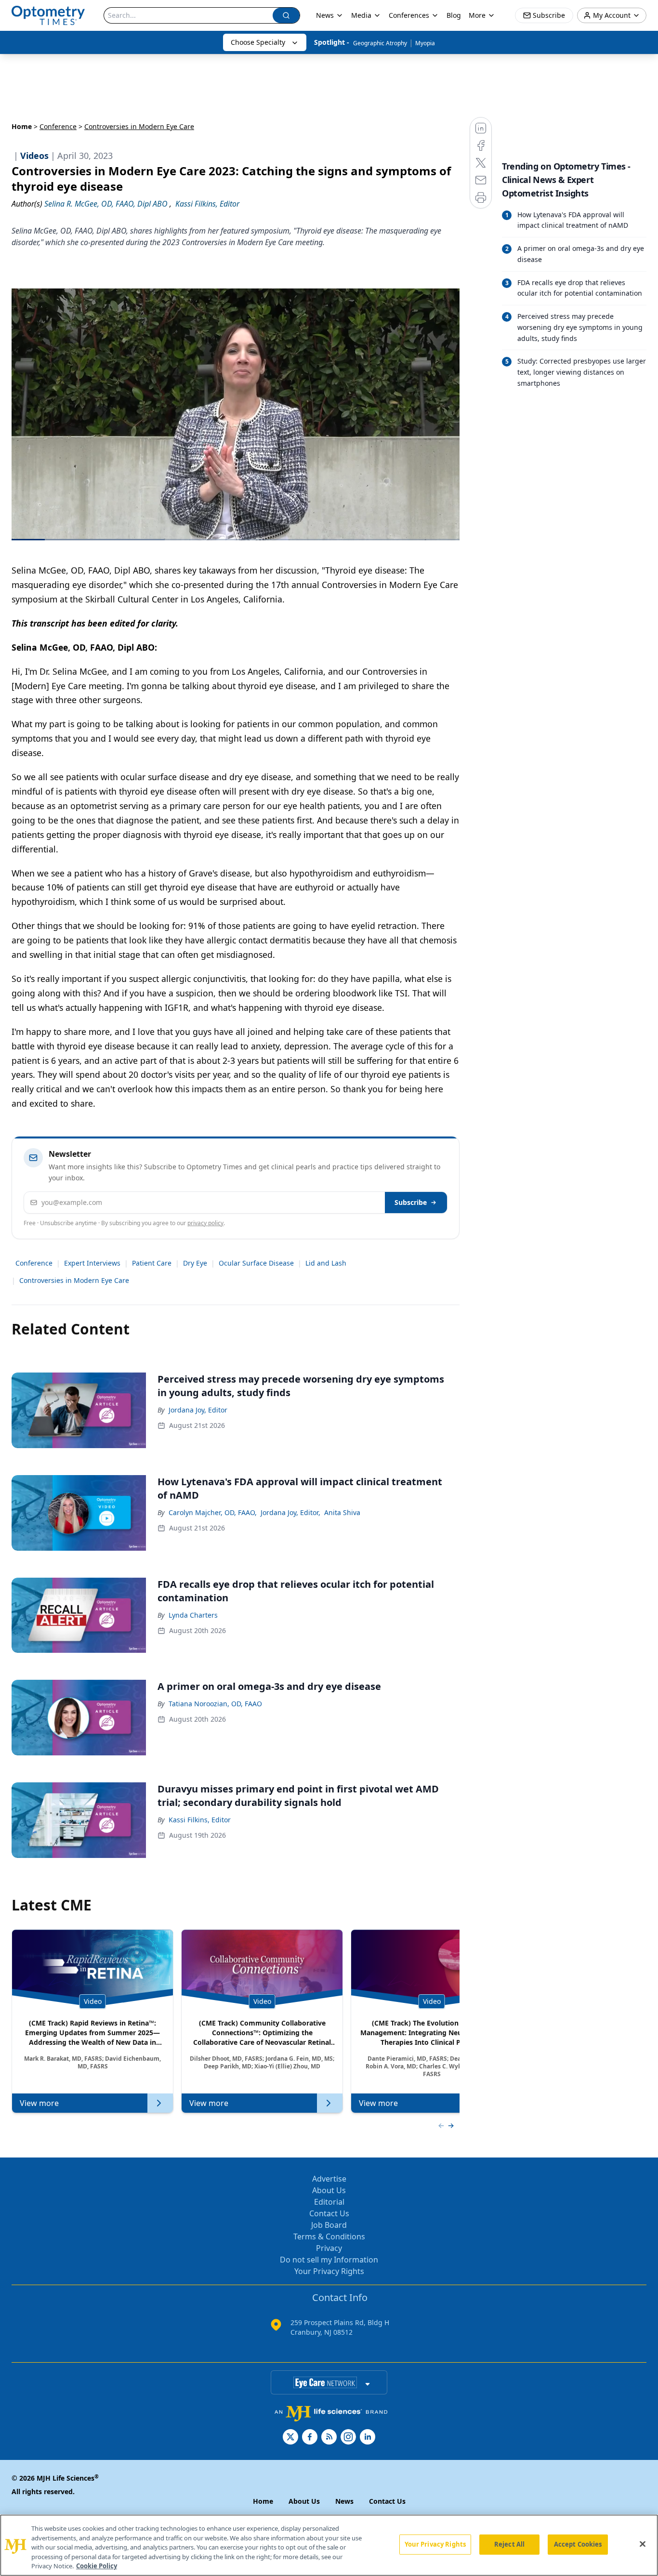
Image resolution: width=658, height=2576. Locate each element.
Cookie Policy (97, 2566)
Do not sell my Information (329, 2260)
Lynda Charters (193, 1615)
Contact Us (329, 2213)
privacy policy (205, 1223)
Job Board (329, 2225)
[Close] (643, 2544)
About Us (329, 2190)
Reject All (509, 2544)
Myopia (425, 43)
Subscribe (411, 1202)
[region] (329, 2545)
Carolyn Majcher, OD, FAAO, (213, 1512)
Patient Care (152, 1263)
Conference (58, 126)
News (325, 15)
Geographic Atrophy (380, 43)
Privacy (329, 2248)
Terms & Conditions (329, 2236)
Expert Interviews (92, 1263)
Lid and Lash (326, 1263)
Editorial (329, 2202)
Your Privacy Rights (329, 2271)
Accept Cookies (578, 2544)
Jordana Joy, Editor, (290, 1512)
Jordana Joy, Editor (198, 1410)
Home (22, 126)
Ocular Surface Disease (256, 1263)
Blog (454, 15)
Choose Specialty (258, 42)
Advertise (329, 2179)
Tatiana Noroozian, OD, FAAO (215, 1704)
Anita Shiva (342, 1512)
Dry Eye (195, 1263)
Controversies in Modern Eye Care (74, 1280)
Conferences (409, 15)
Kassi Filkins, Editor (200, 1820)
